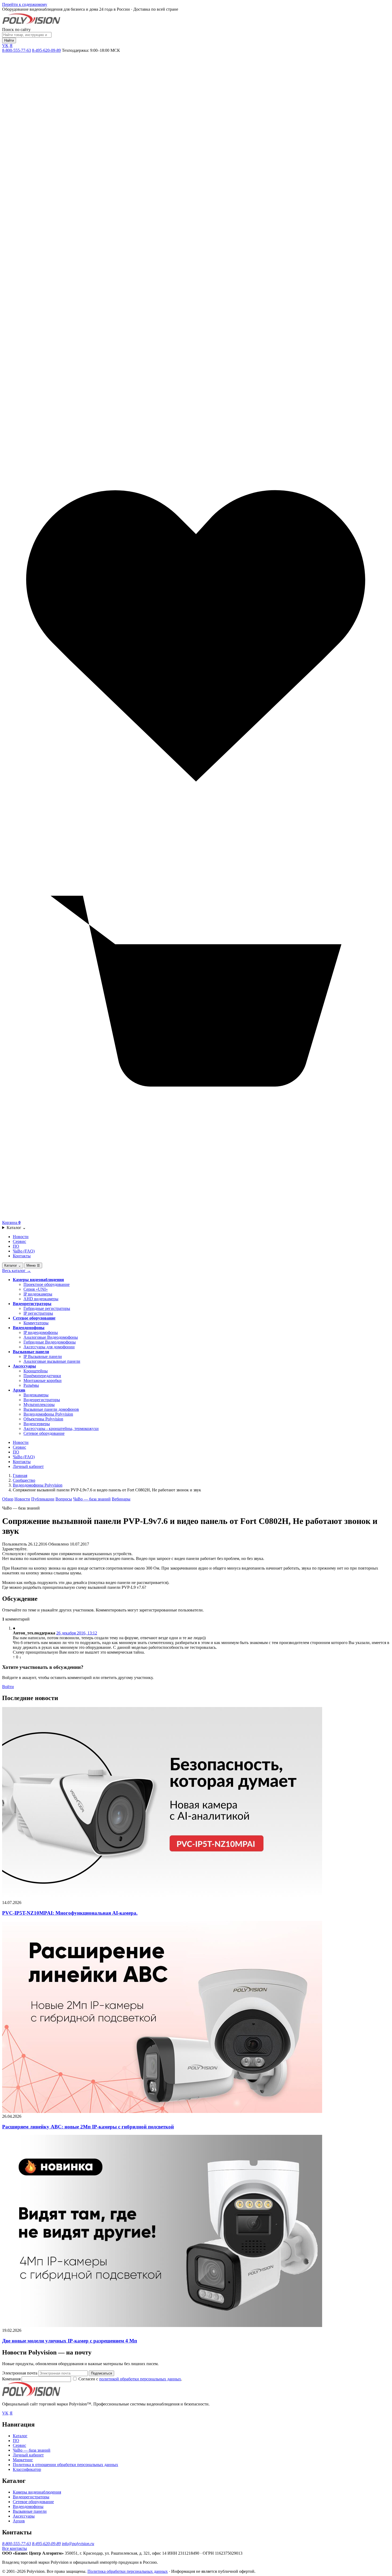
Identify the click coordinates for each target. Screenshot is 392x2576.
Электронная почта (20, 2373)
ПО (16, 1246)
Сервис (19, 1241)
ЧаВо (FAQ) (24, 1251)
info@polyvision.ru (78, 2544)
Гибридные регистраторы (47, 1308)
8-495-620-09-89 (46, 50)
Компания (12, 2379)
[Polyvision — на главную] (31, 25)
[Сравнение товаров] (196, 439)
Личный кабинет (28, 1466)
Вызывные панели (31, 1352)
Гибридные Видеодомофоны (50, 1342)
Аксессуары (24, 1366)
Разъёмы (31, 1385)
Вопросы (64, 1499)
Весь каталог (17, 1271)
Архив (19, 1390)
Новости (21, 1237)
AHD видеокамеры (41, 1299)
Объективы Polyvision (43, 1419)
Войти (8, 1687)
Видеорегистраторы (32, 1304)
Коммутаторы (36, 1323)
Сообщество (24, 1480)
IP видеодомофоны (41, 1332)
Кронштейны (36, 1371)
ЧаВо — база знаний (92, 1499)
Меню (33, 1265)
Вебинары (121, 1499)
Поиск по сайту (16, 29)
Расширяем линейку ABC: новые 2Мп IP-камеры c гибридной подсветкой (88, 2127)
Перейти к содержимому (25, 4)
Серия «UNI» (36, 1289)
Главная (20, 1475)
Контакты (22, 1256)
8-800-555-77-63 (17, 50)
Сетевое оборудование (34, 1318)
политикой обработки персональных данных (140, 2379)
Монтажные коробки (43, 1380)
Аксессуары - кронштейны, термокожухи (61, 1429)
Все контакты (15, 2548)
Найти (9, 40)
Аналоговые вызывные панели (52, 1361)
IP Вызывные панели (43, 1356)
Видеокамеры (36, 1395)
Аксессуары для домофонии (49, 1347)
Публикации (43, 1499)
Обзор (8, 1499)
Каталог (16, 1228)
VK (5, 46)
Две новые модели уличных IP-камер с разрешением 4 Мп (70, 2341)
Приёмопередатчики (42, 1376)
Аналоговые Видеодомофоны (51, 1337)
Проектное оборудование (47, 1284)
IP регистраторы (38, 1313)
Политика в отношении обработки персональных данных (65, 2465)
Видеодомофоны (29, 1328)
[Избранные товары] (196, 829)
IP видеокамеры (38, 1294)
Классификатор (27, 2469)
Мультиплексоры (39, 1404)
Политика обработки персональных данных (128, 2571)
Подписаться (101, 2373)
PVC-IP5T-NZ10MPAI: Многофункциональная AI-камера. (70, 1913)
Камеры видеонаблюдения (38, 1280)
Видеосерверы (37, 1424)
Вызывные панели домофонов (51, 1409)
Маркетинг (23, 2460)
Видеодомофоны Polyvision (48, 1414)
